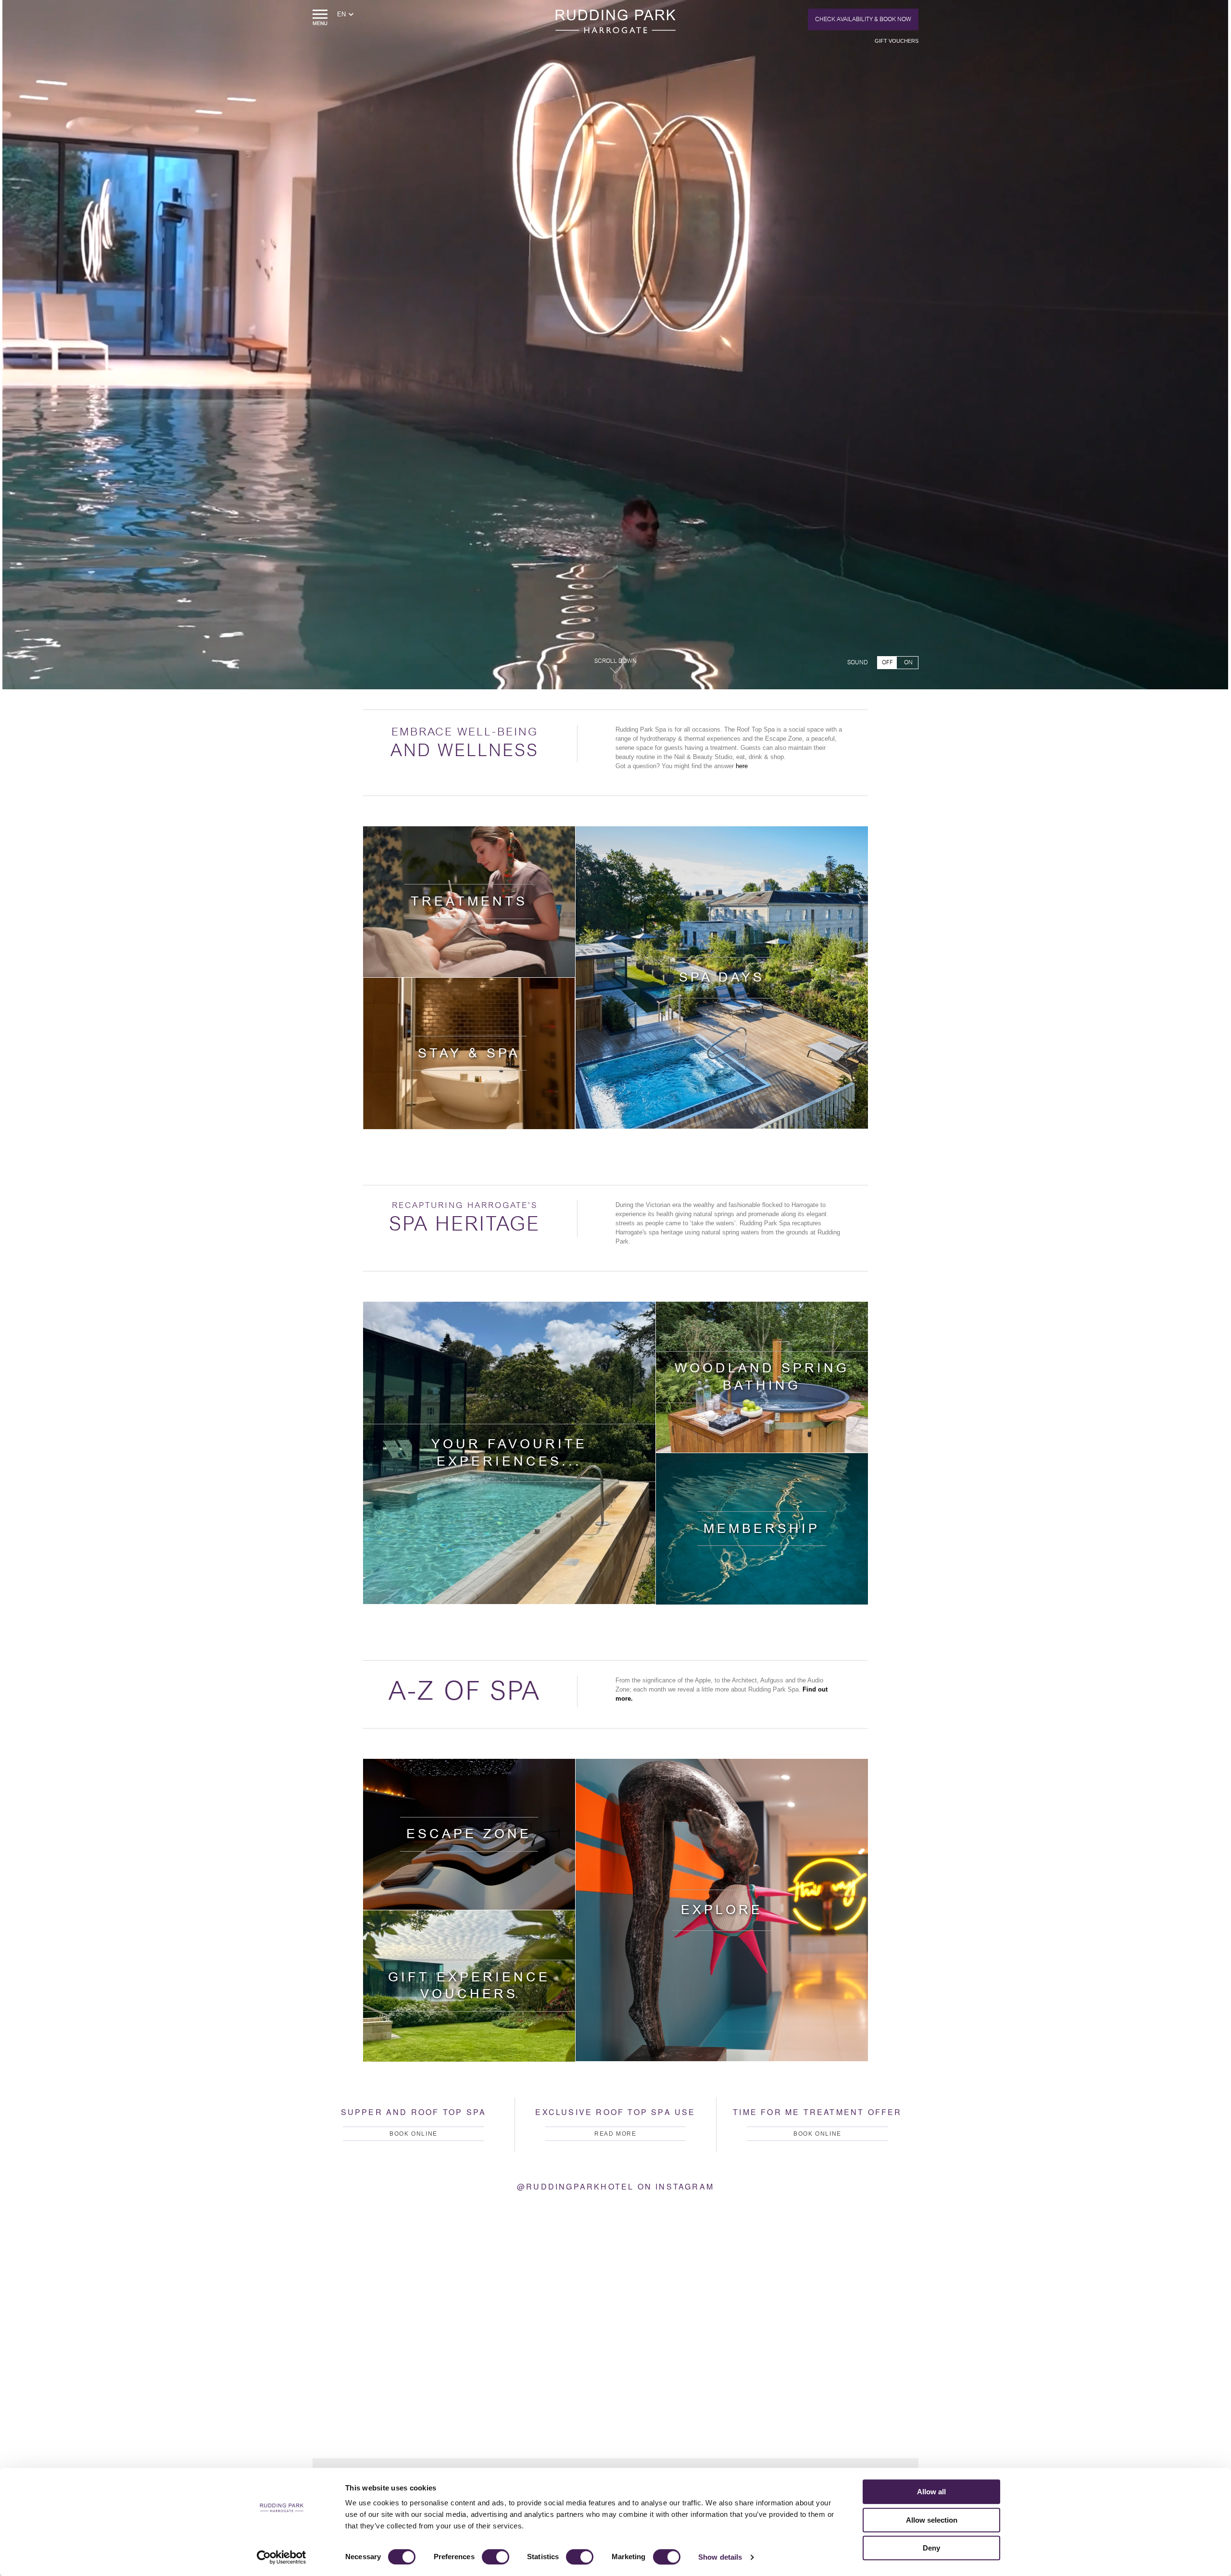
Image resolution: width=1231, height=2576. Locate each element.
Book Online (414, 2134)
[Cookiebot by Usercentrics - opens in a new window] (282, 2557)
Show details (720, 2557)
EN (341, 14)
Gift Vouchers (897, 41)
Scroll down (615, 661)
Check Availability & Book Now (863, 19)
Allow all (931, 2492)
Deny (931, 2548)
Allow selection (932, 2520)
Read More (615, 2134)
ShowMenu (320, 18)
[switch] (496, 2557)
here (742, 766)
